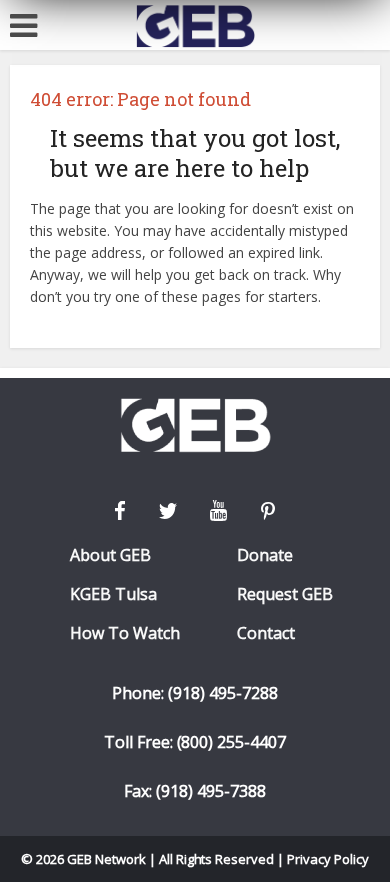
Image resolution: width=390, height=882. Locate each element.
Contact (266, 633)
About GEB (110, 555)
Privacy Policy (328, 859)
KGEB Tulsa (113, 594)
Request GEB (285, 594)
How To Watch (125, 633)
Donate (265, 555)
